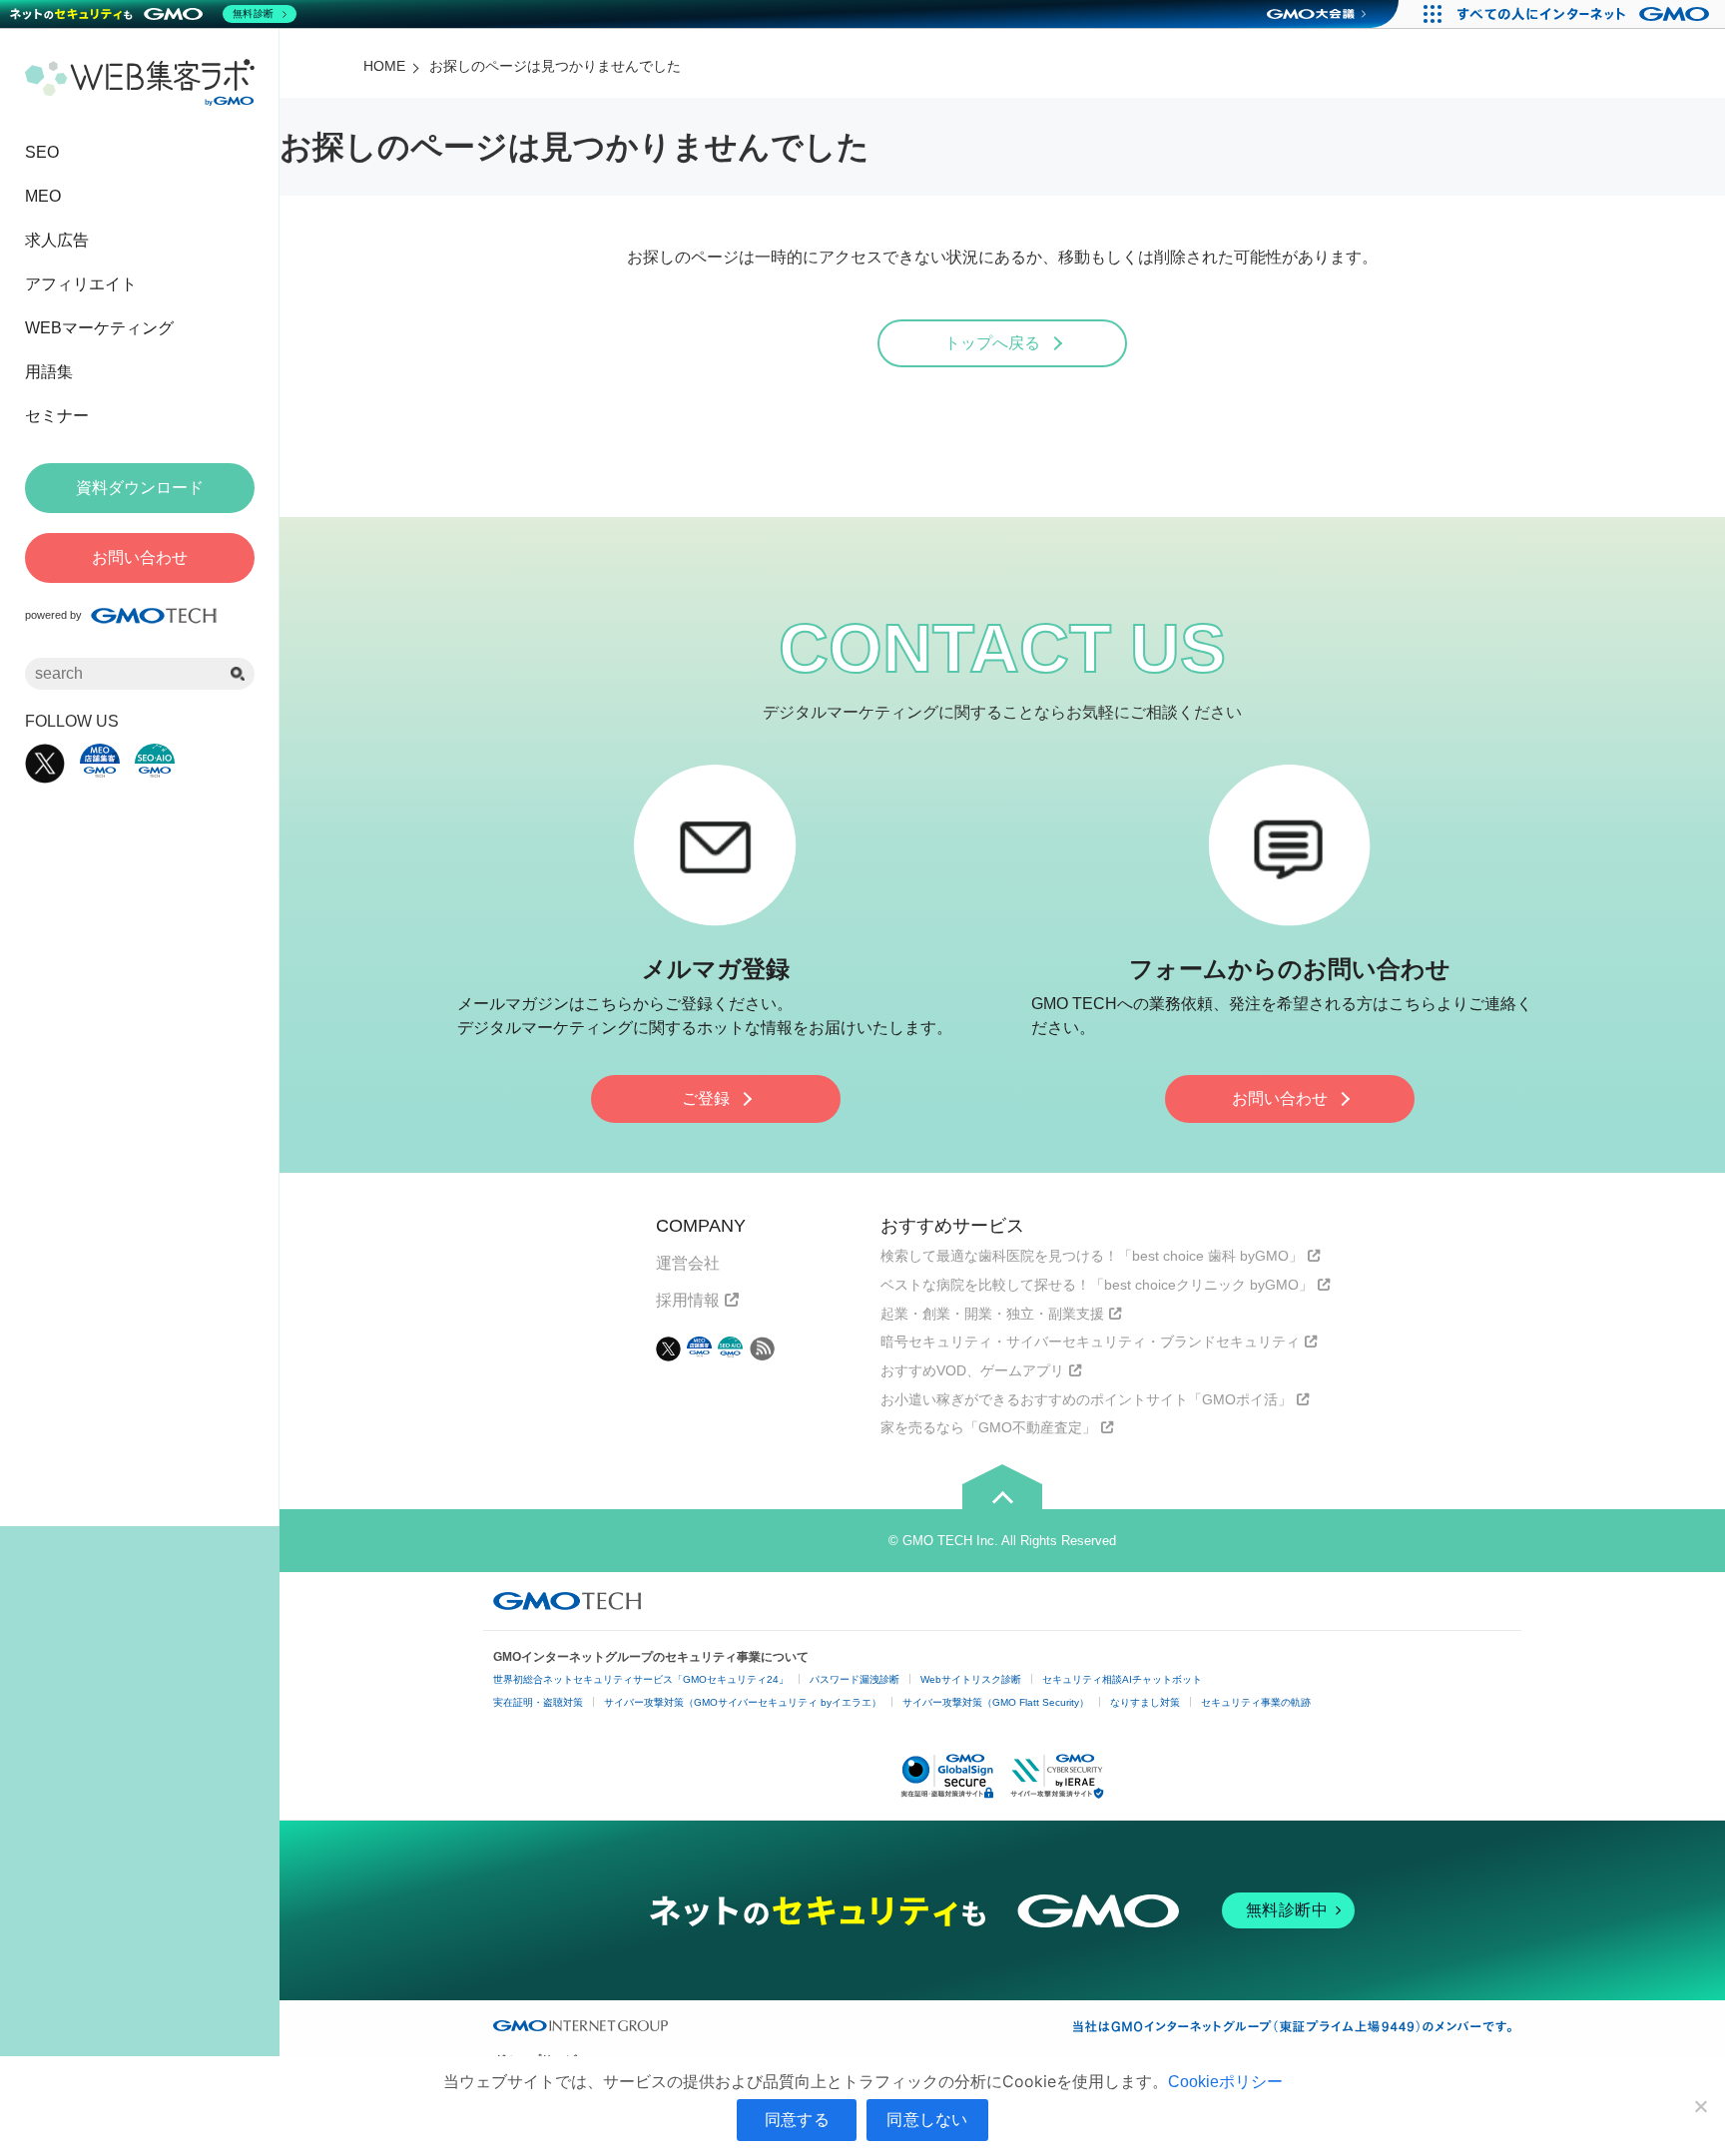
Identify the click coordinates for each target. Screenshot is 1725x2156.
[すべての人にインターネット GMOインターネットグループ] (1586, 14)
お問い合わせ (1280, 1098)
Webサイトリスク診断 (971, 1679)
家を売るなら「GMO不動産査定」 (988, 1427)
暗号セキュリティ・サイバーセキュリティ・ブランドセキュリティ (1090, 1342)
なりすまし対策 (1145, 1702)
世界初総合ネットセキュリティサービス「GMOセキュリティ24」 (641, 1679)
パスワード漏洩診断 (855, 1679)
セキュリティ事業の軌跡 (1256, 1702)
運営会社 (688, 1263)
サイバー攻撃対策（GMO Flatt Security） (996, 1702)
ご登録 (706, 1098)
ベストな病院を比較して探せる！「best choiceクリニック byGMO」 (1097, 1285)
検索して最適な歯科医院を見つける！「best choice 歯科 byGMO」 (1092, 1256)
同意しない (927, 2119)
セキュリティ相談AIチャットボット (1122, 1679)
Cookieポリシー (1225, 2082)
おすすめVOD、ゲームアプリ (972, 1370)
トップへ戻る (992, 343)
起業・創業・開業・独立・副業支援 (992, 1314)
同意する (797, 2119)
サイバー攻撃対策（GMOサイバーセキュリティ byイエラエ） (743, 1702)
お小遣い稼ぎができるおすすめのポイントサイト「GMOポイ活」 (1086, 1399)
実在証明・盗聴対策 (538, 1702)
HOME (384, 66)
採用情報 (688, 1300)
